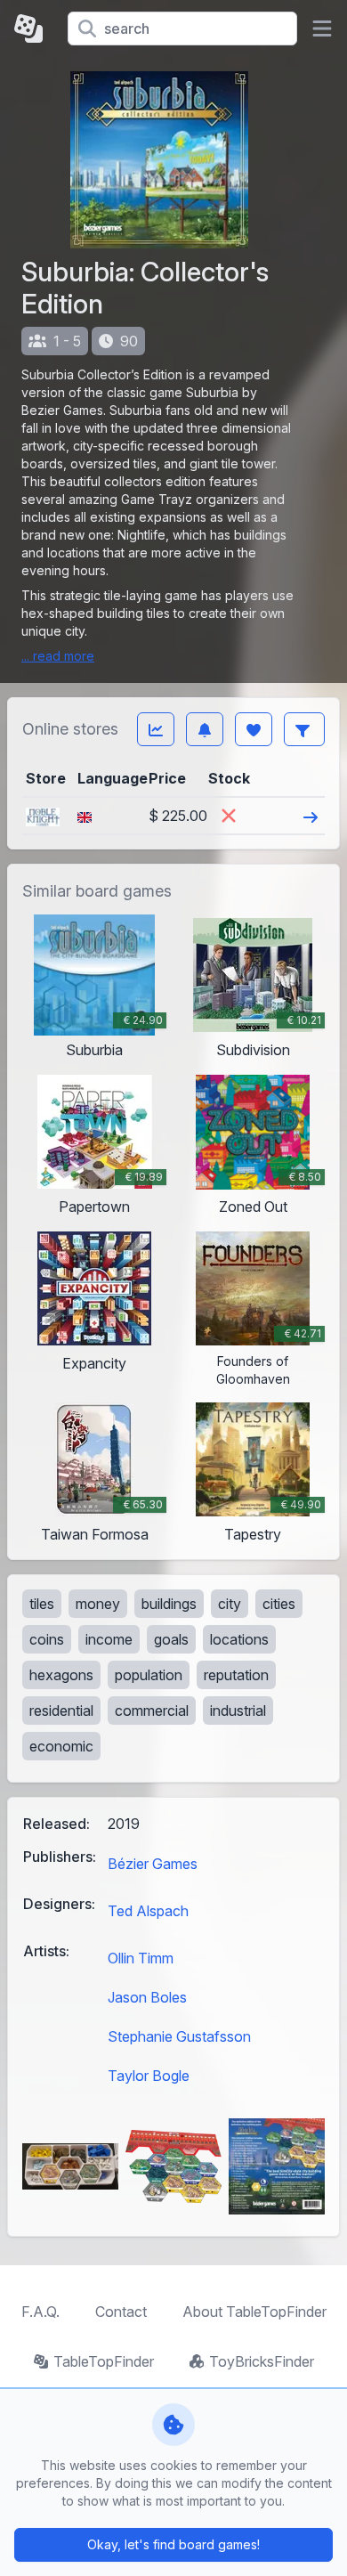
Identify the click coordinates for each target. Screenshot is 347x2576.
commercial (152, 1711)
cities (279, 1604)
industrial (238, 1711)
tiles (42, 1604)
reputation (236, 1675)
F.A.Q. (40, 2312)
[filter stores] (304, 729)
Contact (121, 2312)
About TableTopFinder (254, 2312)
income (109, 1639)
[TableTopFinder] (34, 28)
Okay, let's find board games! (173, 2544)
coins (47, 1639)
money (98, 1604)
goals (171, 1639)
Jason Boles (147, 1997)
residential (61, 1711)
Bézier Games (153, 1864)
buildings (169, 1604)
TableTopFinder (104, 2361)
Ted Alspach (148, 1911)
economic (61, 1746)
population (149, 1675)
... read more (58, 656)
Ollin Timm (141, 1958)
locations (239, 1639)
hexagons (61, 1675)
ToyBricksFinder (262, 2361)
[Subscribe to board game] (205, 729)
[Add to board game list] (254, 729)
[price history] (156, 729)
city (230, 1604)
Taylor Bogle (149, 2076)
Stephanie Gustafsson (179, 2036)
